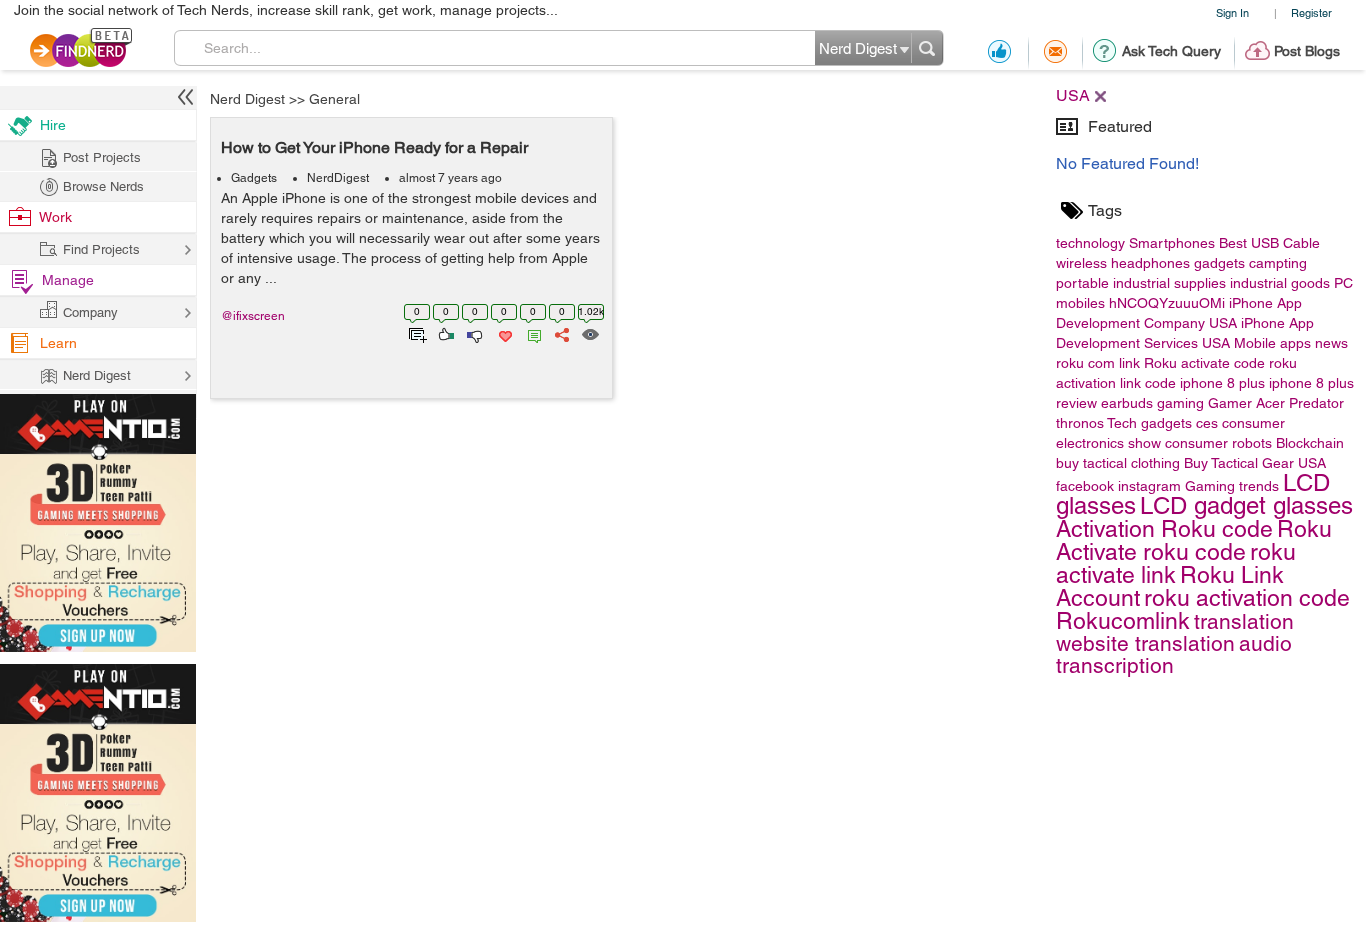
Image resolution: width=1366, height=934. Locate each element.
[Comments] (531, 333)
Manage (68, 280)
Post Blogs (1307, 51)
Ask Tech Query (1171, 51)
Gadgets (254, 178)
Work (55, 217)
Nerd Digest (247, 99)
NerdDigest (338, 178)
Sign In (1232, 12)
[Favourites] (503, 333)
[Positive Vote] (444, 333)
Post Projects (102, 157)
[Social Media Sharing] (560, 333)
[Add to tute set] (415, 333)
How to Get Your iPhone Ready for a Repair (374, 147)
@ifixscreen (253, 316)
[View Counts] (589, 333)
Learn (58, 343)
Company (90, 312)
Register (1311, 12)
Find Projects (101, 249)
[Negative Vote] (473, 333)
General (334, 99)
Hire (53, 125)
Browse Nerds (103, 186)
